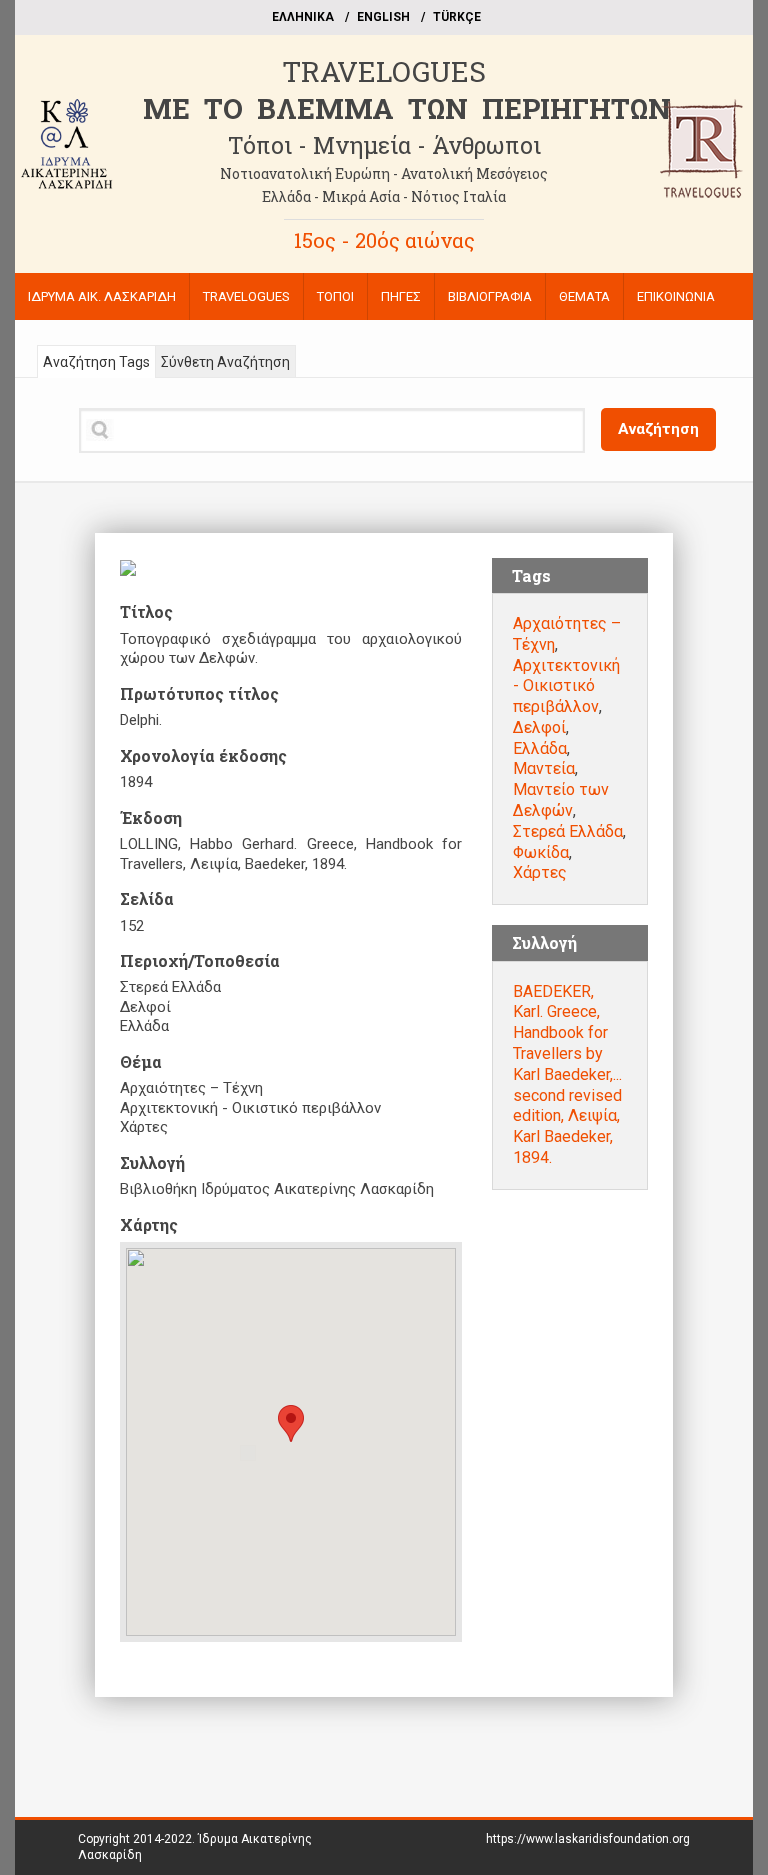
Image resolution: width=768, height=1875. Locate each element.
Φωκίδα (541, 852)
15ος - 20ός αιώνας (384, 240)
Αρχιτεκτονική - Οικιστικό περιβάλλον (566, 686)
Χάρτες (540, 872)
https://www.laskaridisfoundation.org (588, 1839)
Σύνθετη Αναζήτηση (225, 362)
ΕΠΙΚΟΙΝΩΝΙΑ (676, 296)
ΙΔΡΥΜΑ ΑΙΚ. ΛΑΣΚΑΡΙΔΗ (102, 296)
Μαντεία (544, 768)
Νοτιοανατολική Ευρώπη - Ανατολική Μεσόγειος (384, 173)
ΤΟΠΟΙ (335, 296)
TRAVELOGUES (384, 71)
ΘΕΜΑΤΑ (584, 296)
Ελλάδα (540, 748)
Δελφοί (539, 727)
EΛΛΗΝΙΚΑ (303, 17)
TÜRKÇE (457, 17)
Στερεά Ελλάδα (568, 831)
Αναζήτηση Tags (96, 362)
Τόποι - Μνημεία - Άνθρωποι (384, 145)
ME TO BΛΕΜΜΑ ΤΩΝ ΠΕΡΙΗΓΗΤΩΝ (407, 108)
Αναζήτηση (658, 429)
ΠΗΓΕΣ (401, 296)
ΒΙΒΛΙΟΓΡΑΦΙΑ (490, 296)
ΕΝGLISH (383, 17)
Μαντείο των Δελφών (561, 800)
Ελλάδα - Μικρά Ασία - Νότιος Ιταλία (384, 196)
